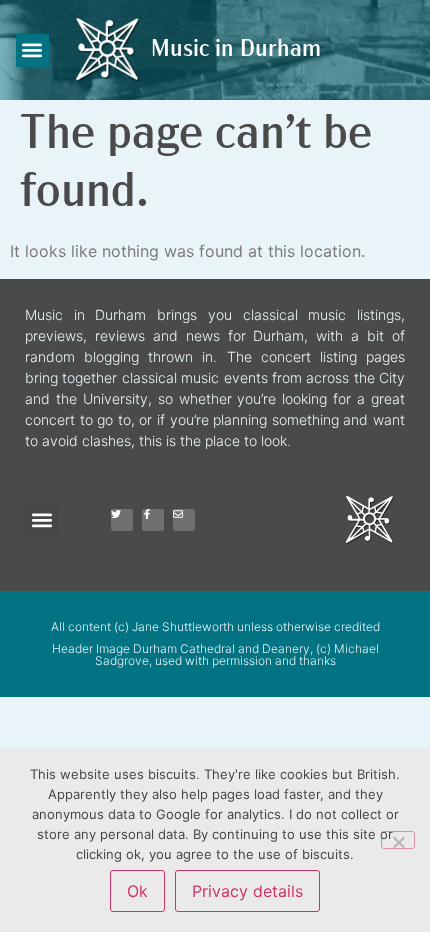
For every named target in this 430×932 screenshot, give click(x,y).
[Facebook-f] (153, 520)
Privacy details (247, 891)
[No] (398, 840)
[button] (32, 50)
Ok (137, 891)
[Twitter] (122, 520)
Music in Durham (236, 50)
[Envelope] (184, 520)
